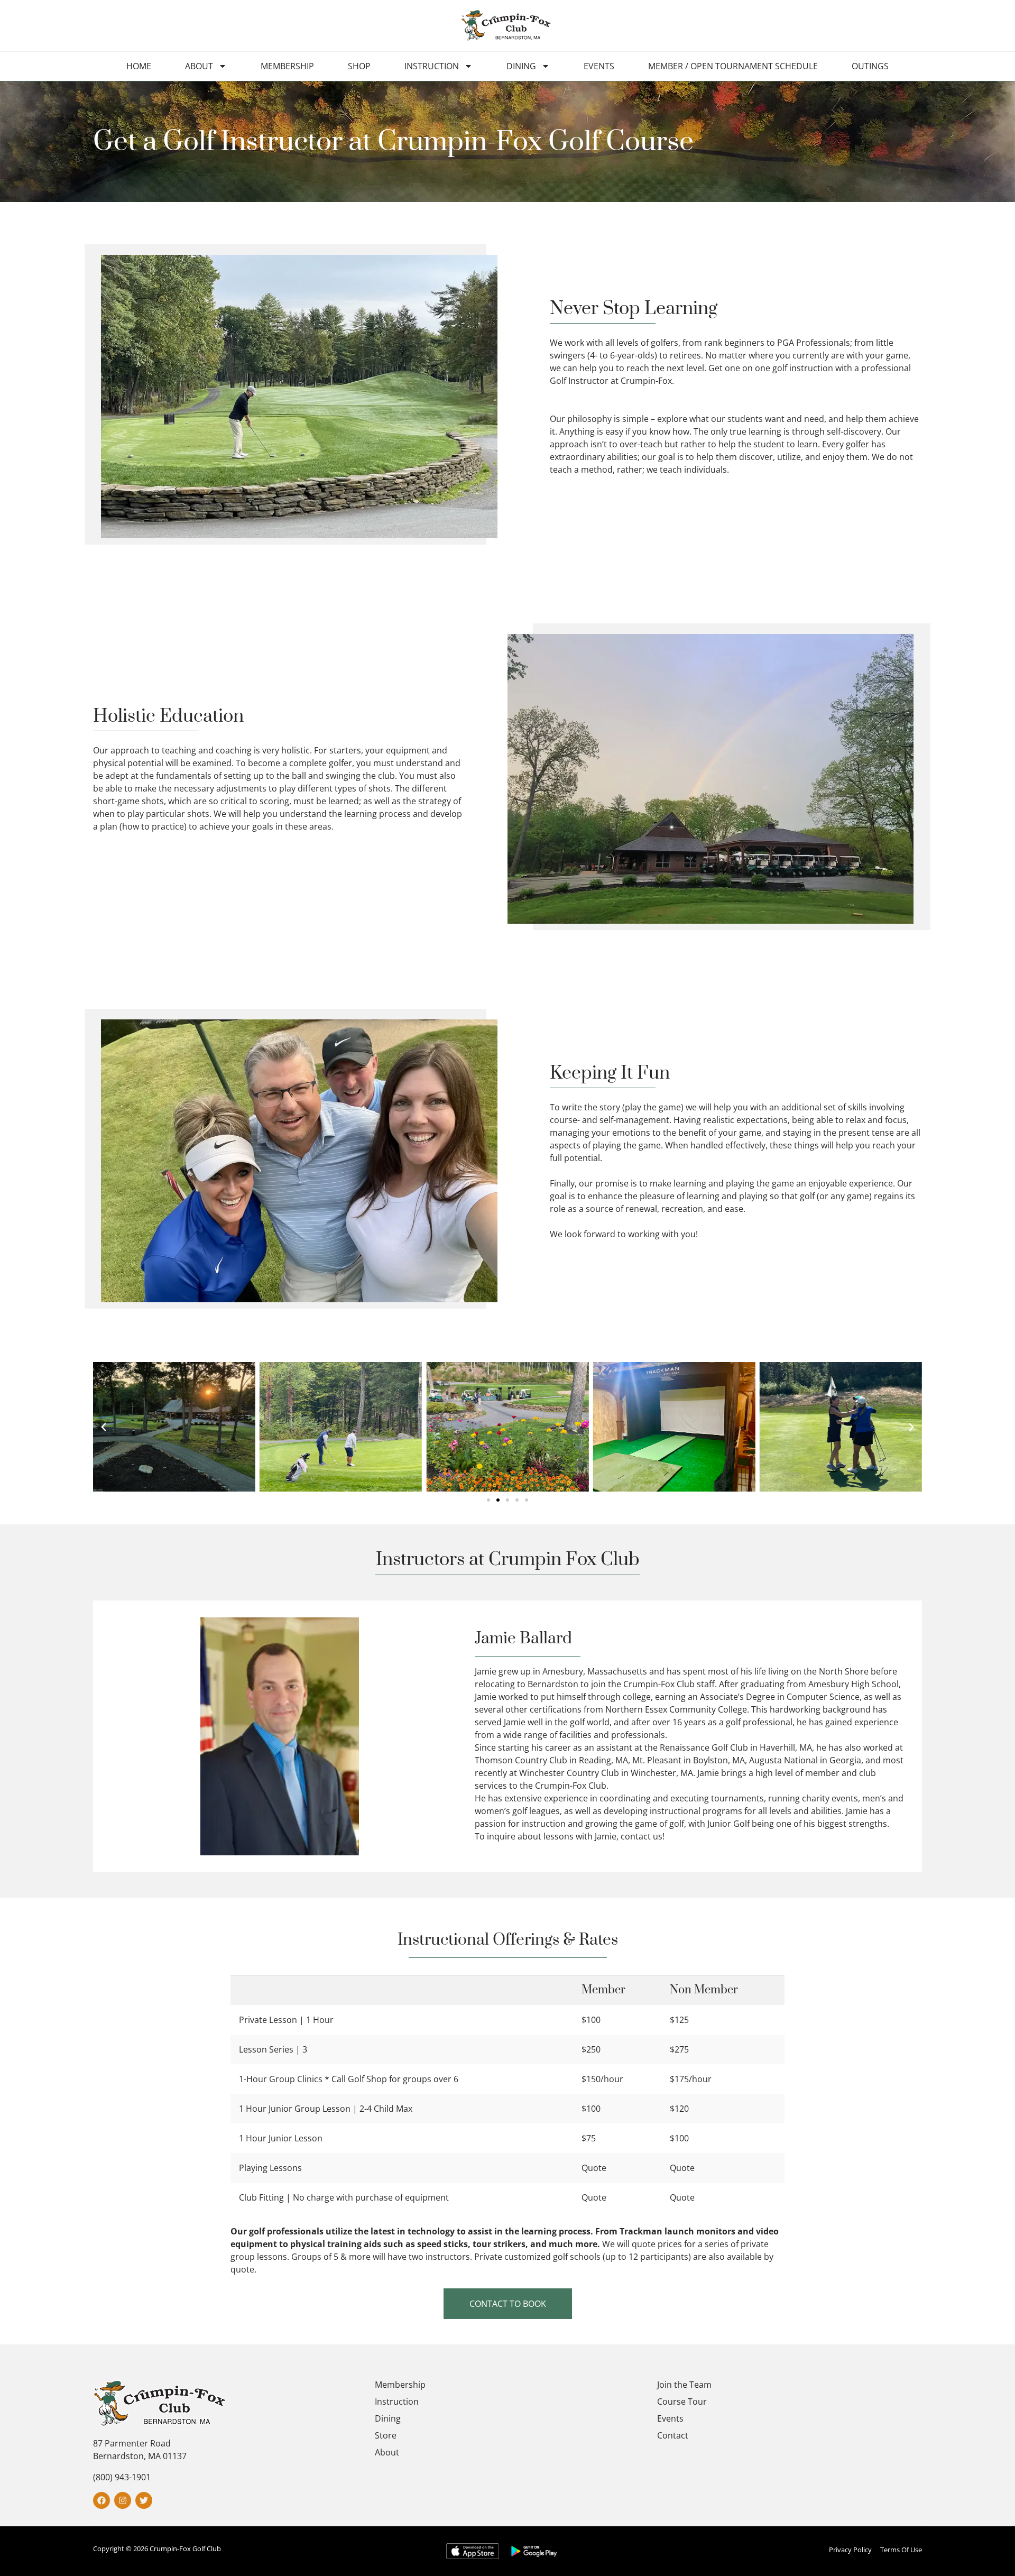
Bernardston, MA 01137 (140, 2456)
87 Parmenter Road (132, 2443)
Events (599, 66)
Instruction (432, 66)
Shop (359, 66)
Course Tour (682, 2402)
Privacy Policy (850, 2550)
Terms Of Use (901, 2550)
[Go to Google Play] (534, 2551)
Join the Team (684, 2385)
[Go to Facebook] (101, 2500)
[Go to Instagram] (123, 2500)
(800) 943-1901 (122, 2477)
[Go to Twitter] (144, 2500)
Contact (673, 2435)
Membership (287, 66)
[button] (104, 1427)
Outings (870, 66)
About (199, 66)
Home (139, 66)
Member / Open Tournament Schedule (733, 66)
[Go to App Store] (473, 2551)
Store (386, 2435)
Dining (521, 66)
